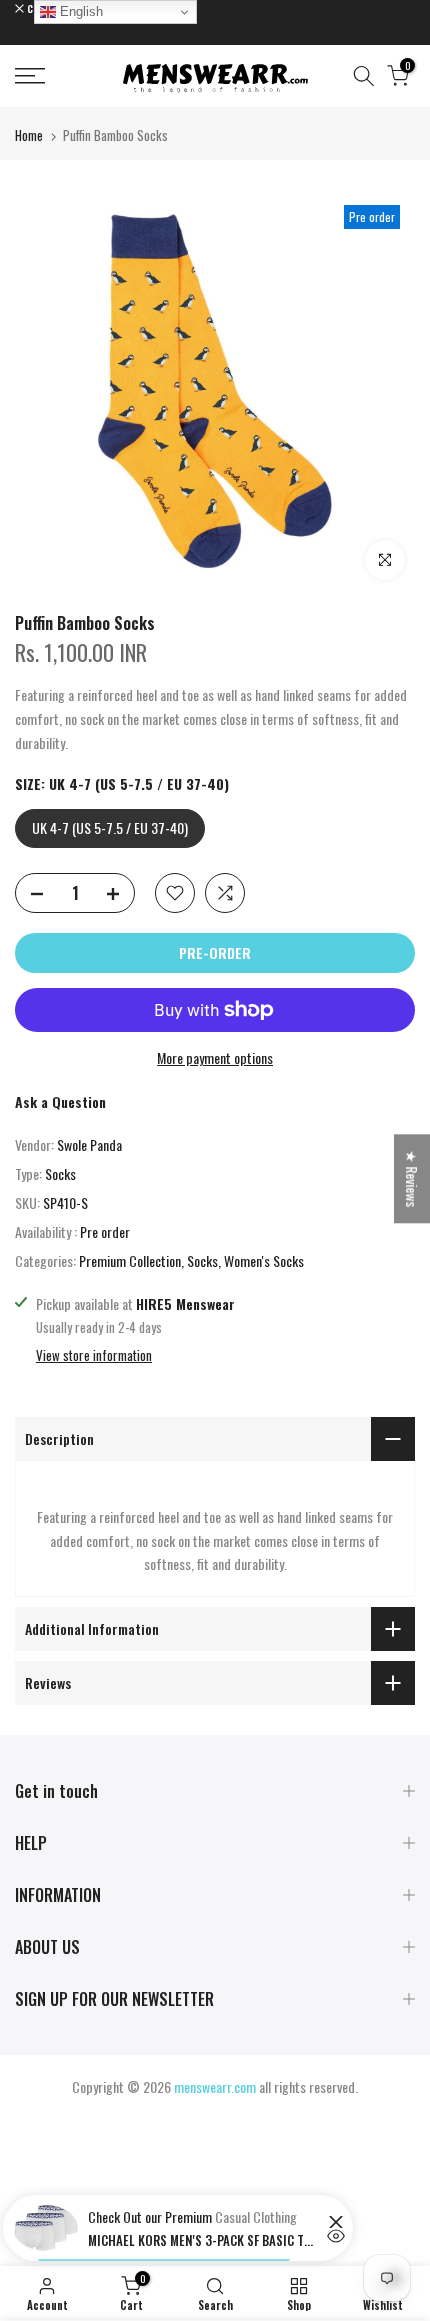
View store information (94, 1355)
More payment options (215, 1057)
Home (29, 135)
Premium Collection (130, 1260)
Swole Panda (89, 1144)
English (79, 11)
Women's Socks (264, 1260)
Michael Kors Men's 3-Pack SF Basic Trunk (203, 2240)
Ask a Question (60, 1101)
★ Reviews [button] (412, 1178)
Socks (60, 1173)
